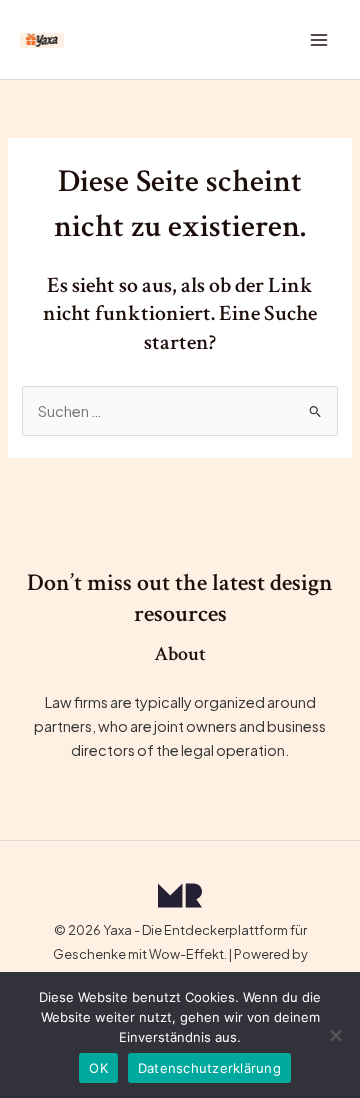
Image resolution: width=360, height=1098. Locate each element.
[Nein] (335, 1035)
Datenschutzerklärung (209, 1068)
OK (98, 1068)
